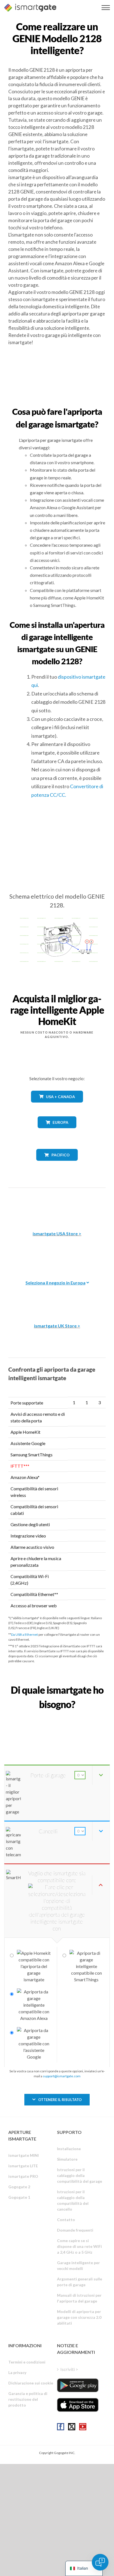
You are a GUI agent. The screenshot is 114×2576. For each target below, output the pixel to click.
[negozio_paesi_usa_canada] (57, 1107)
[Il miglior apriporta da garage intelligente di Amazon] (57, 1205)
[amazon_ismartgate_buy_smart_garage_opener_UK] (57, 1298)
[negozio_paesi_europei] (57, 1132)
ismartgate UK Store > (57, 1326)
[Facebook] (61, 2427)
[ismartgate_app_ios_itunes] (78, 2405)
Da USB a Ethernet (24, 1634)
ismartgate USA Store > (57, 1233)
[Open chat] (100, 2562)
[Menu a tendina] (106, 8)
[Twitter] (72, 2427)
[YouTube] (83, 2427)
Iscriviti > (69, 2369)
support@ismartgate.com (62, 2076)
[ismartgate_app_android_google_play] (78, 2385)
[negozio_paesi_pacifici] (57, 1165)
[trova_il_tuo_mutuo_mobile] (57, 1716)
